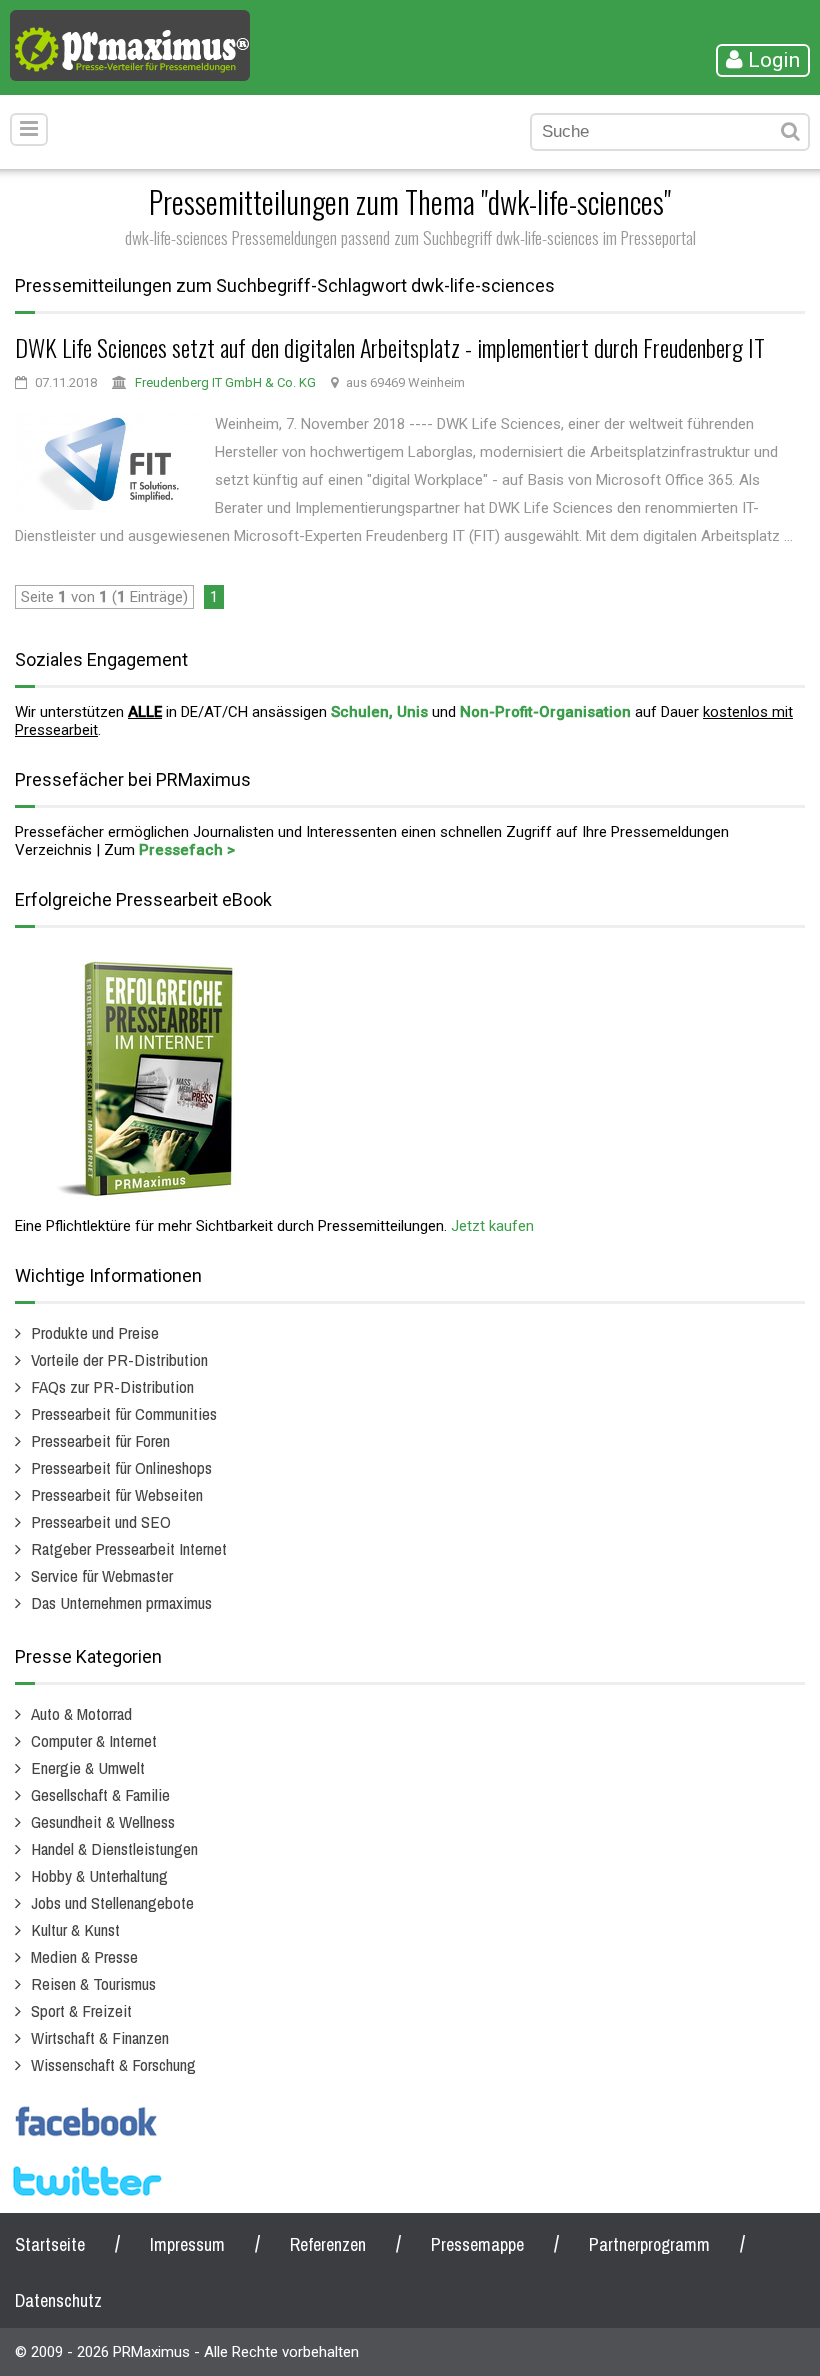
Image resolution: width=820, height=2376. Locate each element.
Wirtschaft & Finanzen (100, 2037)
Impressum (187, 2244)
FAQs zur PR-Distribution (112, 1386)
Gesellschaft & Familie (100, 1794)
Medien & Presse (84, 1956)
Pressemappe (477, 2244)
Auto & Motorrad (81, 1713)
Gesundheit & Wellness (103, 1821)
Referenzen (328, 2244)
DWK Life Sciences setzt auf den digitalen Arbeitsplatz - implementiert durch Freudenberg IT (390, 347)
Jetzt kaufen (492, 1226)
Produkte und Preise (95, 1332)
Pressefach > (187, 850)
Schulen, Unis (379, 712)
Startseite (50, 2244)
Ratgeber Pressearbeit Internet (129, 1548)
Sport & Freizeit (81, 2010)
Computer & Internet (94, 1740)
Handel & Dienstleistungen (114, 1848)
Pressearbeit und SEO (101, 1521)
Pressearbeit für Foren (100, 1440)
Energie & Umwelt (88, 1767)
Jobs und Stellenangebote (112, 1902)
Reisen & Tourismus (93, 1983)
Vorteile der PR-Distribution (119, 1359)
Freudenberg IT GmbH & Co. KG (225, 382)
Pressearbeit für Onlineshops (121, 1467)
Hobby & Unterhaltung (99, 1875)
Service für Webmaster (102, 1575)
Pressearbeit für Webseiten (117, 1494)
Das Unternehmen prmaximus (121, 1602)
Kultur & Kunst (75, 1929)
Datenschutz (58, 2300)
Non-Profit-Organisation (545, 712)
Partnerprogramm (649, 2244)
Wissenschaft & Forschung (113, 2064)
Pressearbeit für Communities (124, 1413)
